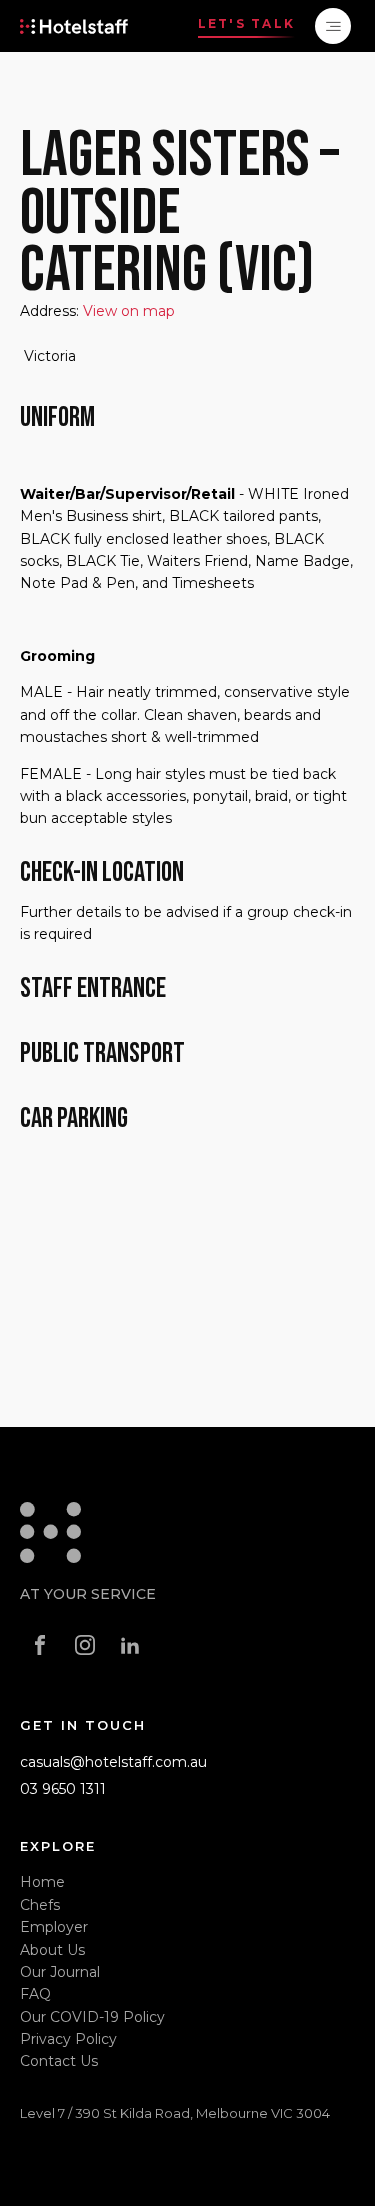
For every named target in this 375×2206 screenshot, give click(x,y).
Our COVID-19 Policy (92, 2017)
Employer (54, 1927)
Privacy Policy (68, 2039)
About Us (52, 1950)
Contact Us (59, 2061)
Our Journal (60, 1972)
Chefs (40, 1905)
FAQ (35, 1994)
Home (42, 1882)
